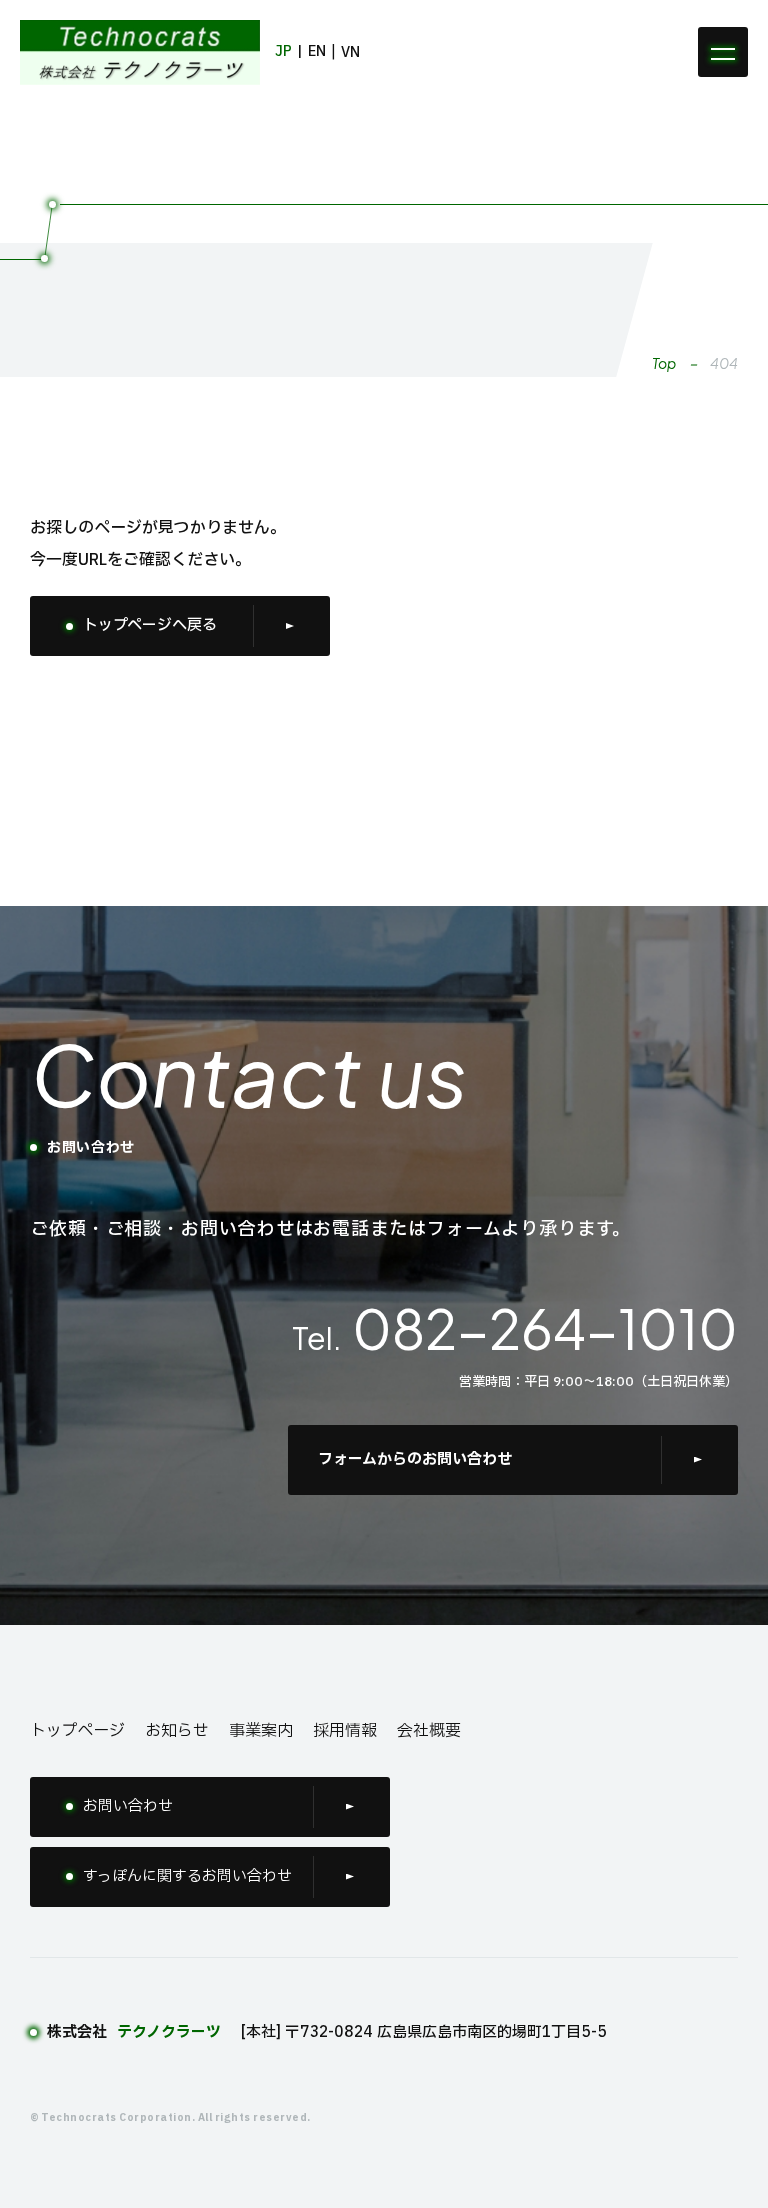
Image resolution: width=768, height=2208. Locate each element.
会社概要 (429, 1731)
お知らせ (177, 1731)
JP (283, 51)
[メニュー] (723, 52)
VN (350, 52)
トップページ (77, 1731)
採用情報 (345, 1731)
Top (664, 363)
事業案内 (261, 1731)
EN (317, 51)
